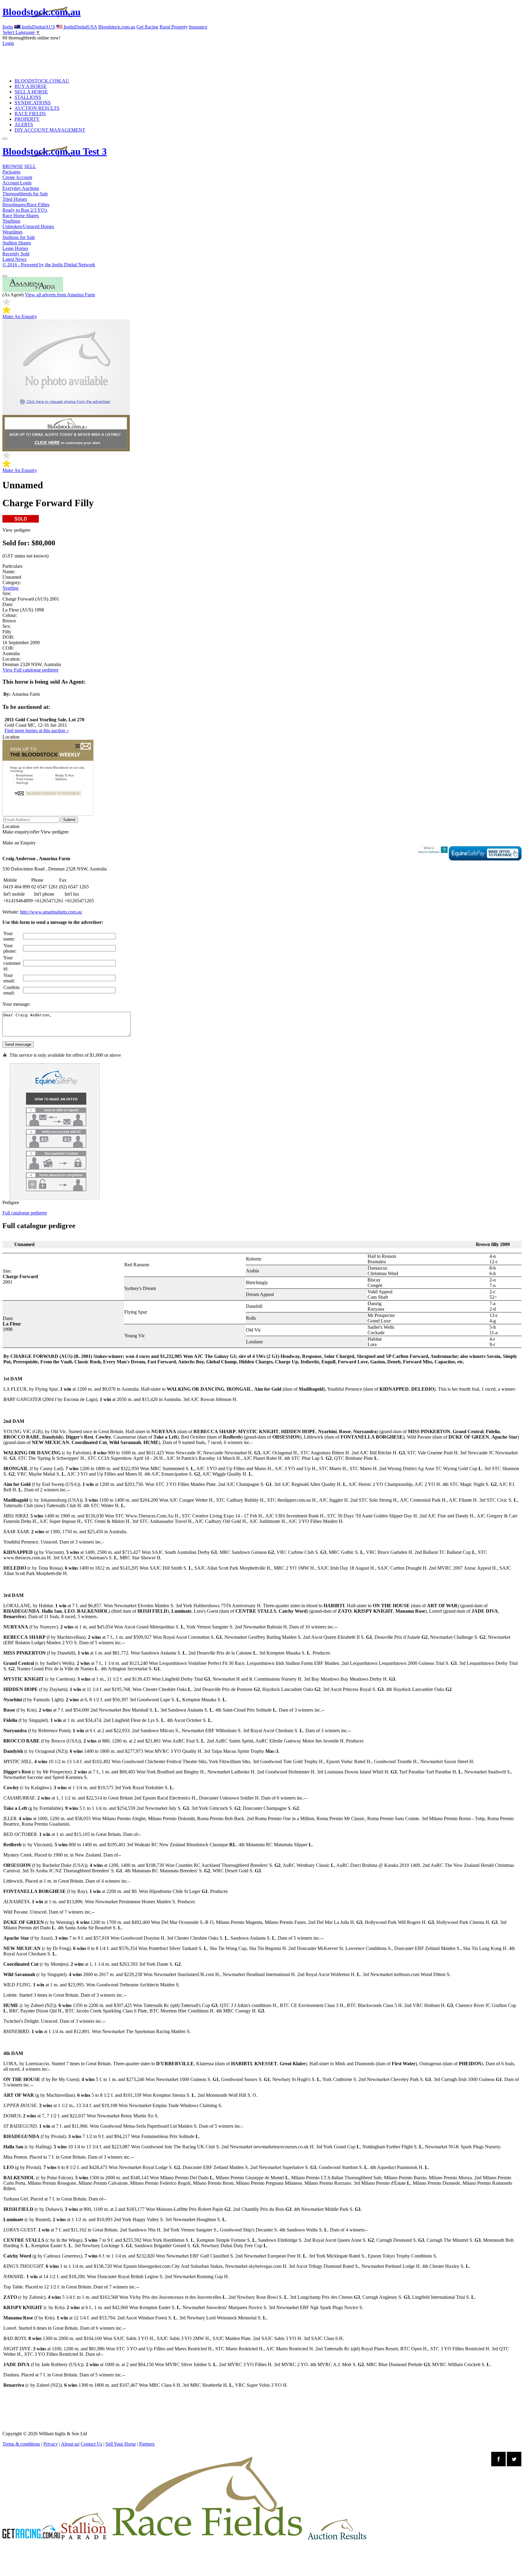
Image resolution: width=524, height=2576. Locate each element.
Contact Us (91, 2444)
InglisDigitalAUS (38, 27)
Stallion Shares (17, 243)
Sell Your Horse (121, 2444)
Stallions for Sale (19, 237)
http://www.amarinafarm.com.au (51, 912)
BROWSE (13, 166)
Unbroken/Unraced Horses (28, 226)
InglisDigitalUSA (80, 27)
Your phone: (10, 948)
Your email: (9, 978)
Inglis (8, 27)
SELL (30, 166)
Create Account (17, 177)
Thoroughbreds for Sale (25, 194)
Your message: (16, 1004)
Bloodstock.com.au (42, 12)
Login (8, 43)
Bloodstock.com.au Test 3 (55, 151)
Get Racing (147, 27)
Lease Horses (15, 248)
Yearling (10, 588)
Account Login (17, 183)
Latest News (14, 259)
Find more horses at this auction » (37, 731)
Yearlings (11, 221)
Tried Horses (15, 199)
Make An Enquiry (20, 317)
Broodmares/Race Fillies (26, 205)
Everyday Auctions (21, 188)
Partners (147, 2444)
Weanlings (12, 232)
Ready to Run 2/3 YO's (25, 210)
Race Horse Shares (21, 216)
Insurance (198, 27)
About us (70, 2444)
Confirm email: (11, 990)
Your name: (9, 936)
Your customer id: (12, 963)
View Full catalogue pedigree (30, 670)
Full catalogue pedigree (25, 1213)
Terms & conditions (21, 2444)
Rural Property (174, 27)
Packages (11, 172)
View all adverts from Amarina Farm (60, 295)
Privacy (51, 2444)
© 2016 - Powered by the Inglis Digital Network (49, 265)
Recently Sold (16, 254)
